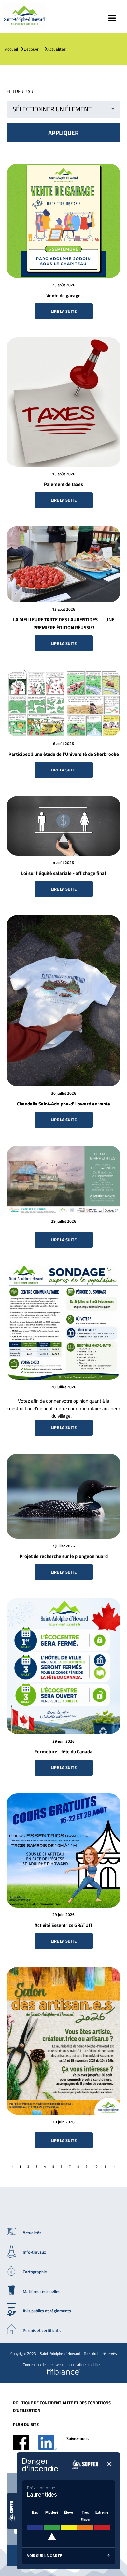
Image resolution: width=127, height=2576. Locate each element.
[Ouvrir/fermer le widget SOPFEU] (12, 2511)
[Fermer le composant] (109, 2465)
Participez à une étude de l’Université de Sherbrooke (64, 754)
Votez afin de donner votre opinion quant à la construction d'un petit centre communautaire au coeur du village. (63, 1408)
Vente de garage (63, 295)
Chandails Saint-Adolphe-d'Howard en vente (63, 1104)
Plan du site (26, 2424)
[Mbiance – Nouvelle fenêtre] (63, 2372)
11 (106, 2166)
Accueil (11, 49)
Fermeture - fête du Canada (63, 1752)
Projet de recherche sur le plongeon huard (64, 1556)
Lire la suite (64, 311)
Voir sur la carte (44, 2556)
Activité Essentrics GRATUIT (63, 1925)
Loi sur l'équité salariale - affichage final (63, 873)
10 (96, 2166)
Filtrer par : (21, 91)
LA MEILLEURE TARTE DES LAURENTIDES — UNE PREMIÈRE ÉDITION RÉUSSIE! (64, 624)
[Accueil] (24, 27)
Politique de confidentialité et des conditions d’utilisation (62, 2407)
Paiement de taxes (63, 484)
